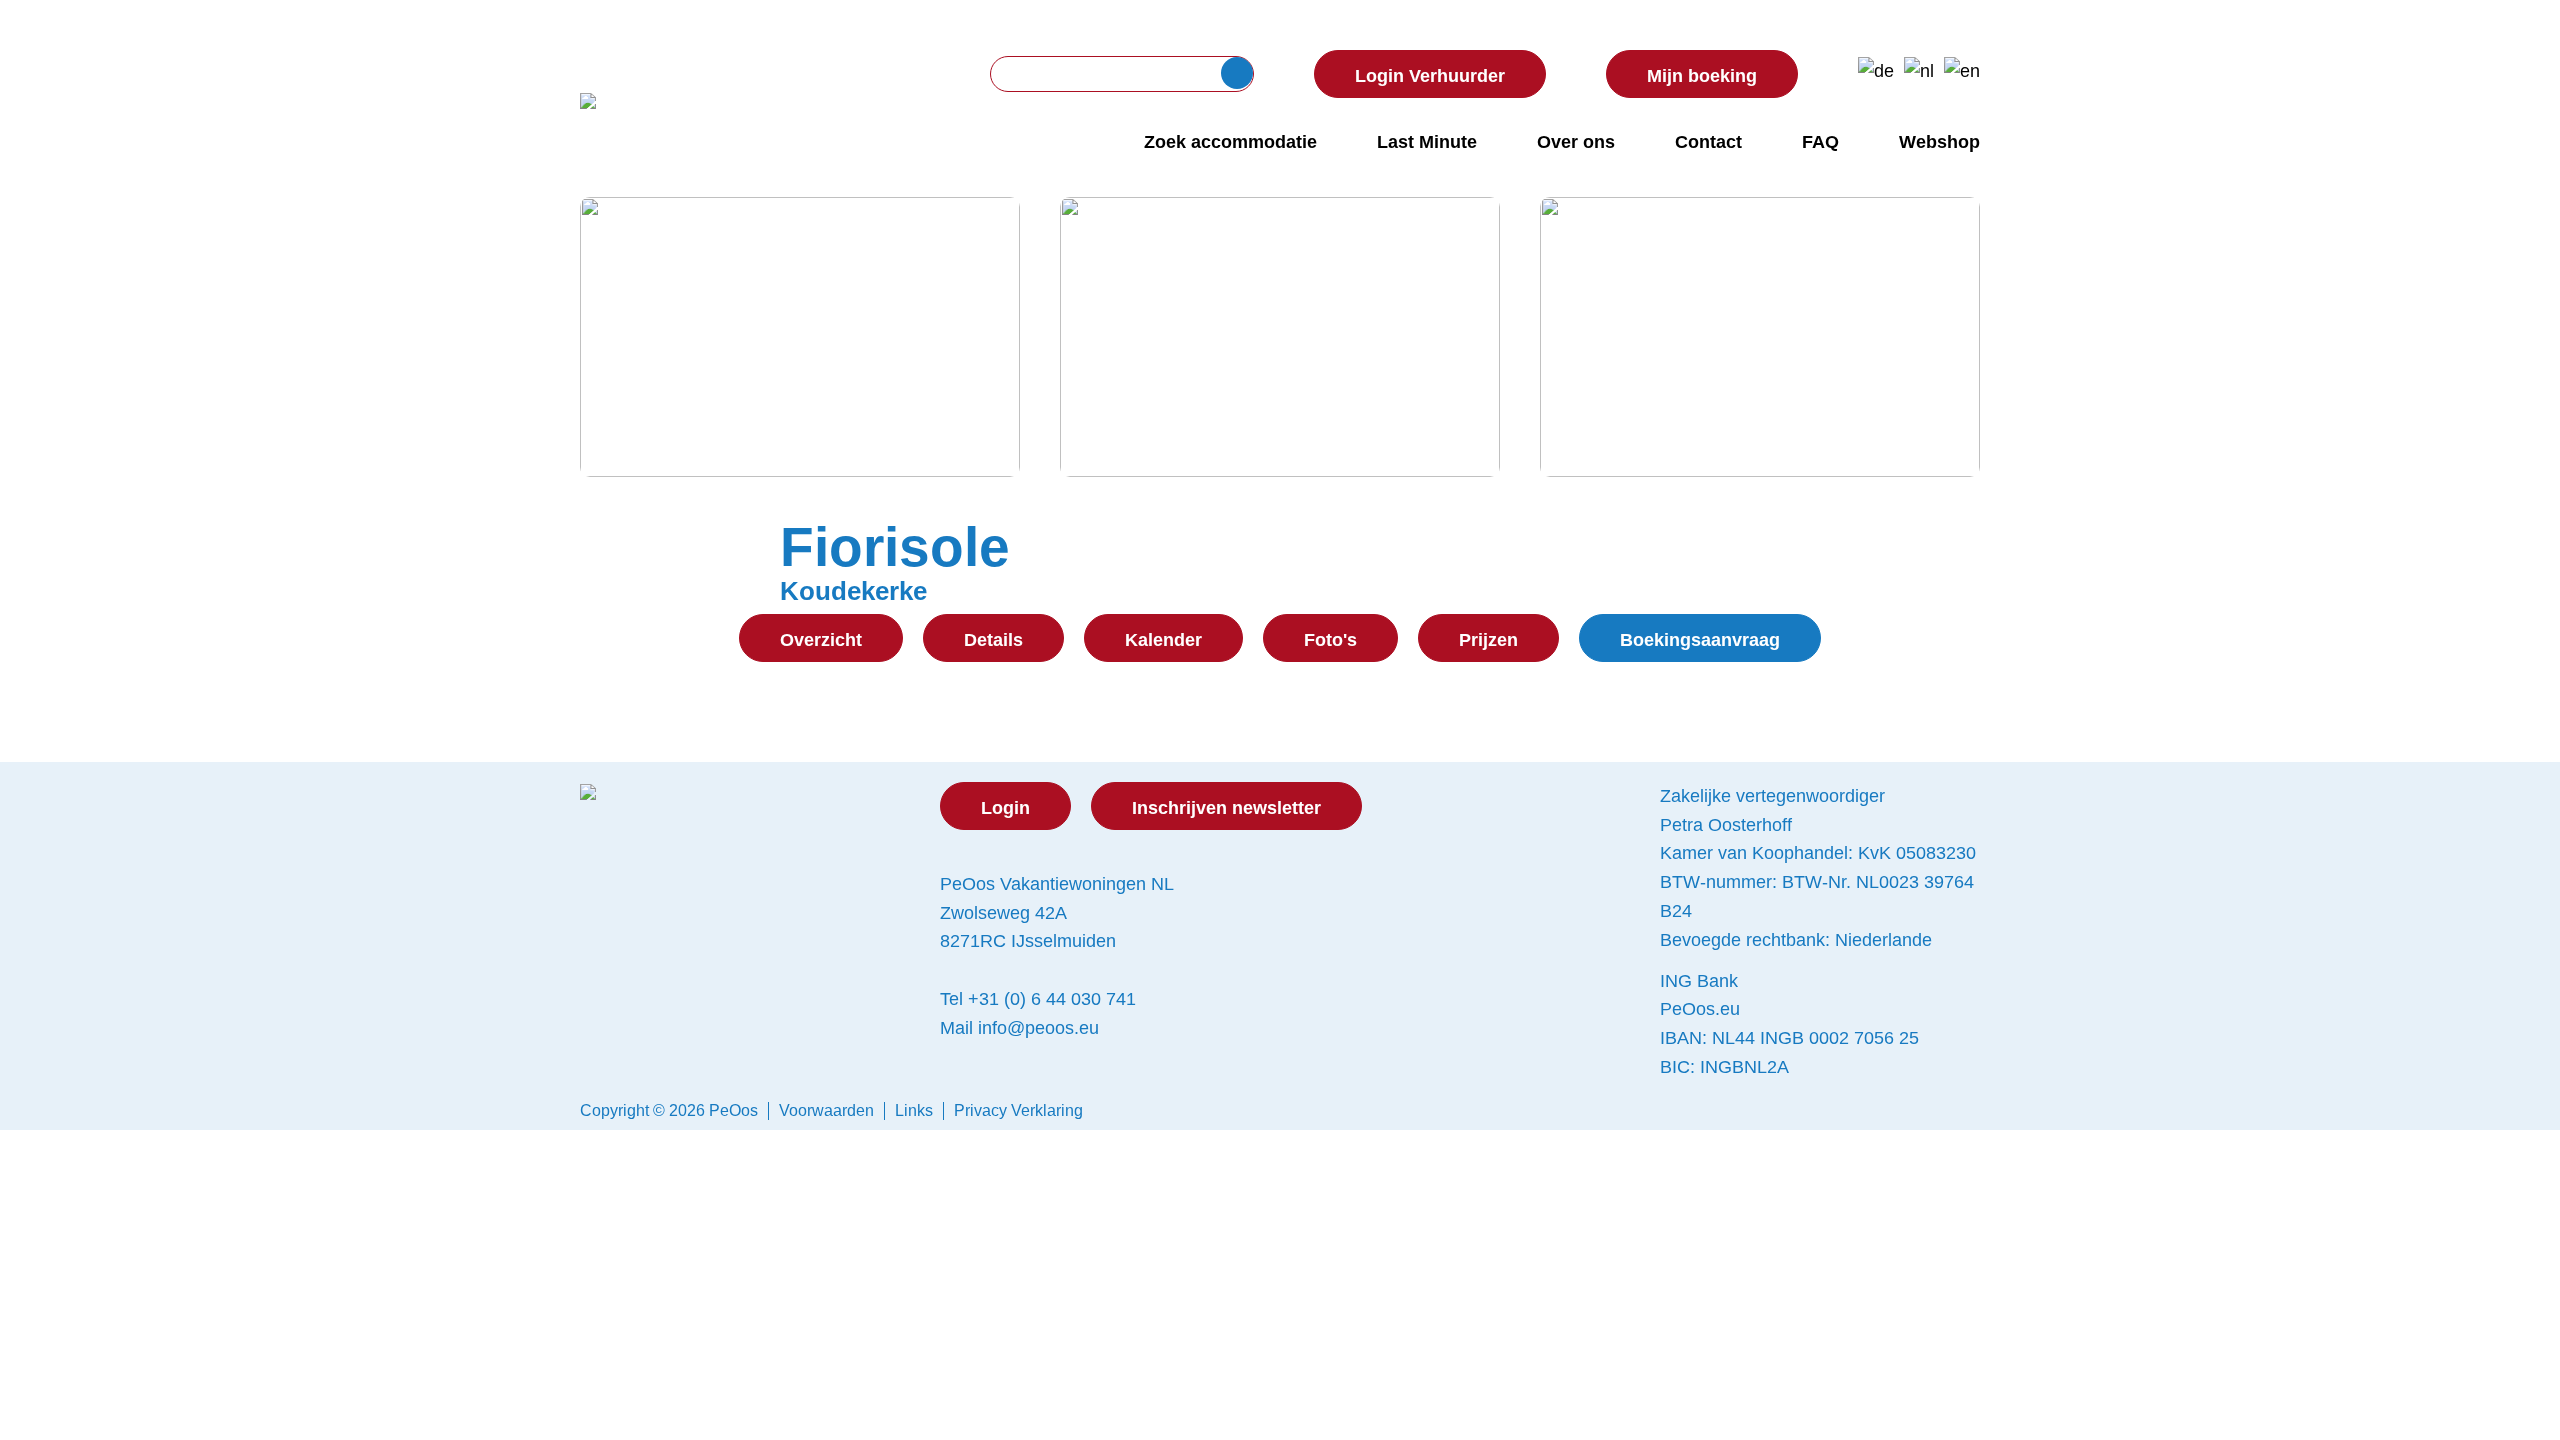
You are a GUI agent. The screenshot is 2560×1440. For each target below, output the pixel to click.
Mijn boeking (1702, 76)
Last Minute (1427, 142)
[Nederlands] (1919, 71)
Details (993, 640)
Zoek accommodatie (1230, 142)
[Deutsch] (1876, 71)
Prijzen (1488, 640)
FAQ (1820, 142)
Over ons (1576, 142)
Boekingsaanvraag (1700, 640)
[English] (1962, 71)
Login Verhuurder (1430, 76)
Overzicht (821, 640)
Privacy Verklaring (1018, 1110)
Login (1005, 808)
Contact (1708, 142)
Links (914, 1110)
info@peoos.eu (1038, 1028)
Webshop (1939, 142)
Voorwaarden (826, 1110)
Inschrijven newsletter (1226, 808)
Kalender (1163, 640)
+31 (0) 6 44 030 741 (1052, 999)
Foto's (1330, 640)
